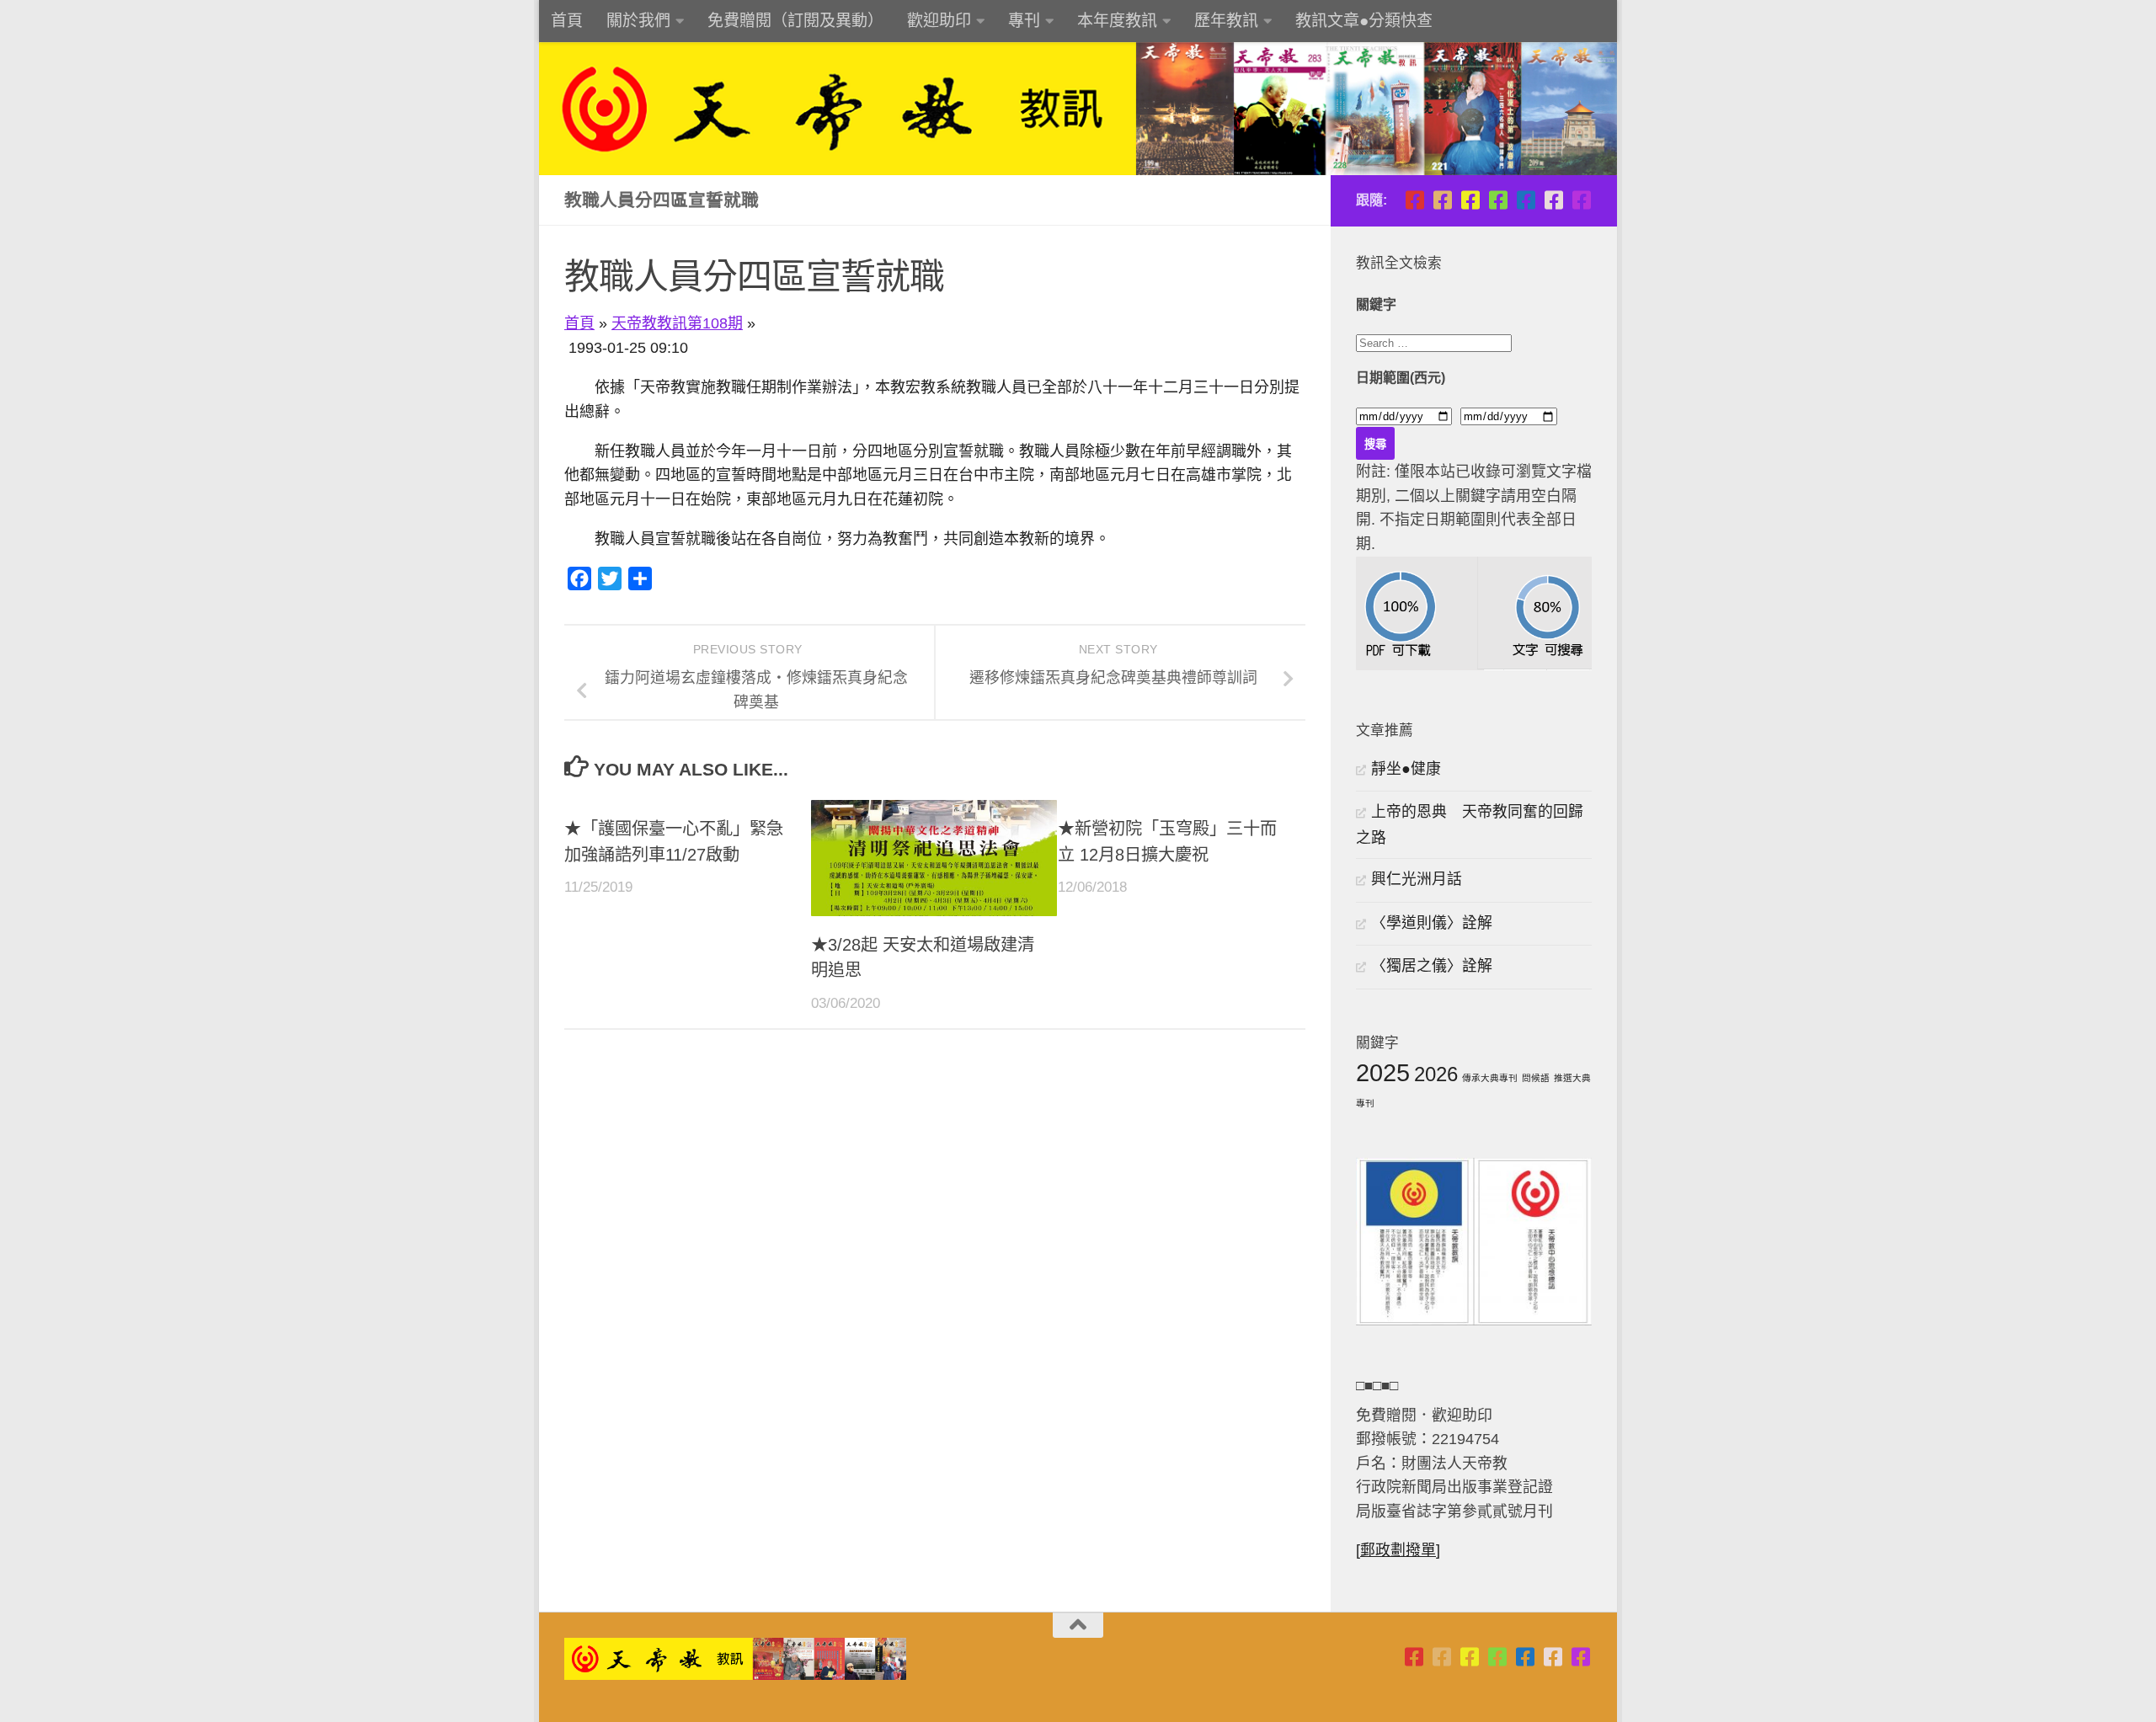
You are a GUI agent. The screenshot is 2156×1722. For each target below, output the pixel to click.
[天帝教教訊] (1526, 200)
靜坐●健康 (1406, 769)
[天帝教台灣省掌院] (1442, 200)
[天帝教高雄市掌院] (1470, 200)
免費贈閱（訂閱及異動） (795, 21)
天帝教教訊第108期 (677, 323)
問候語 (1536, 1078)
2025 (1383, 1072)
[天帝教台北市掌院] (1414, 200)
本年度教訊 (1117, 21)
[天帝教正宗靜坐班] (1553, 200)
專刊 (1024, 21)
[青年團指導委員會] (1498, 200)
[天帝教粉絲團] (1581, 200)
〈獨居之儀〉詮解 (1432, 966)
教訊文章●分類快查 (1364, 21)
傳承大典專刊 (1490, 1078)
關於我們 (638, 21)
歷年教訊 (1226, 21)
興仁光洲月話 (1417, 879)
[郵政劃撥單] (1398, 1550)
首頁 (567, 21)
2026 (1436, 1074)
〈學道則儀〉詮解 (1432, 923)
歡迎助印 (939, 21)
